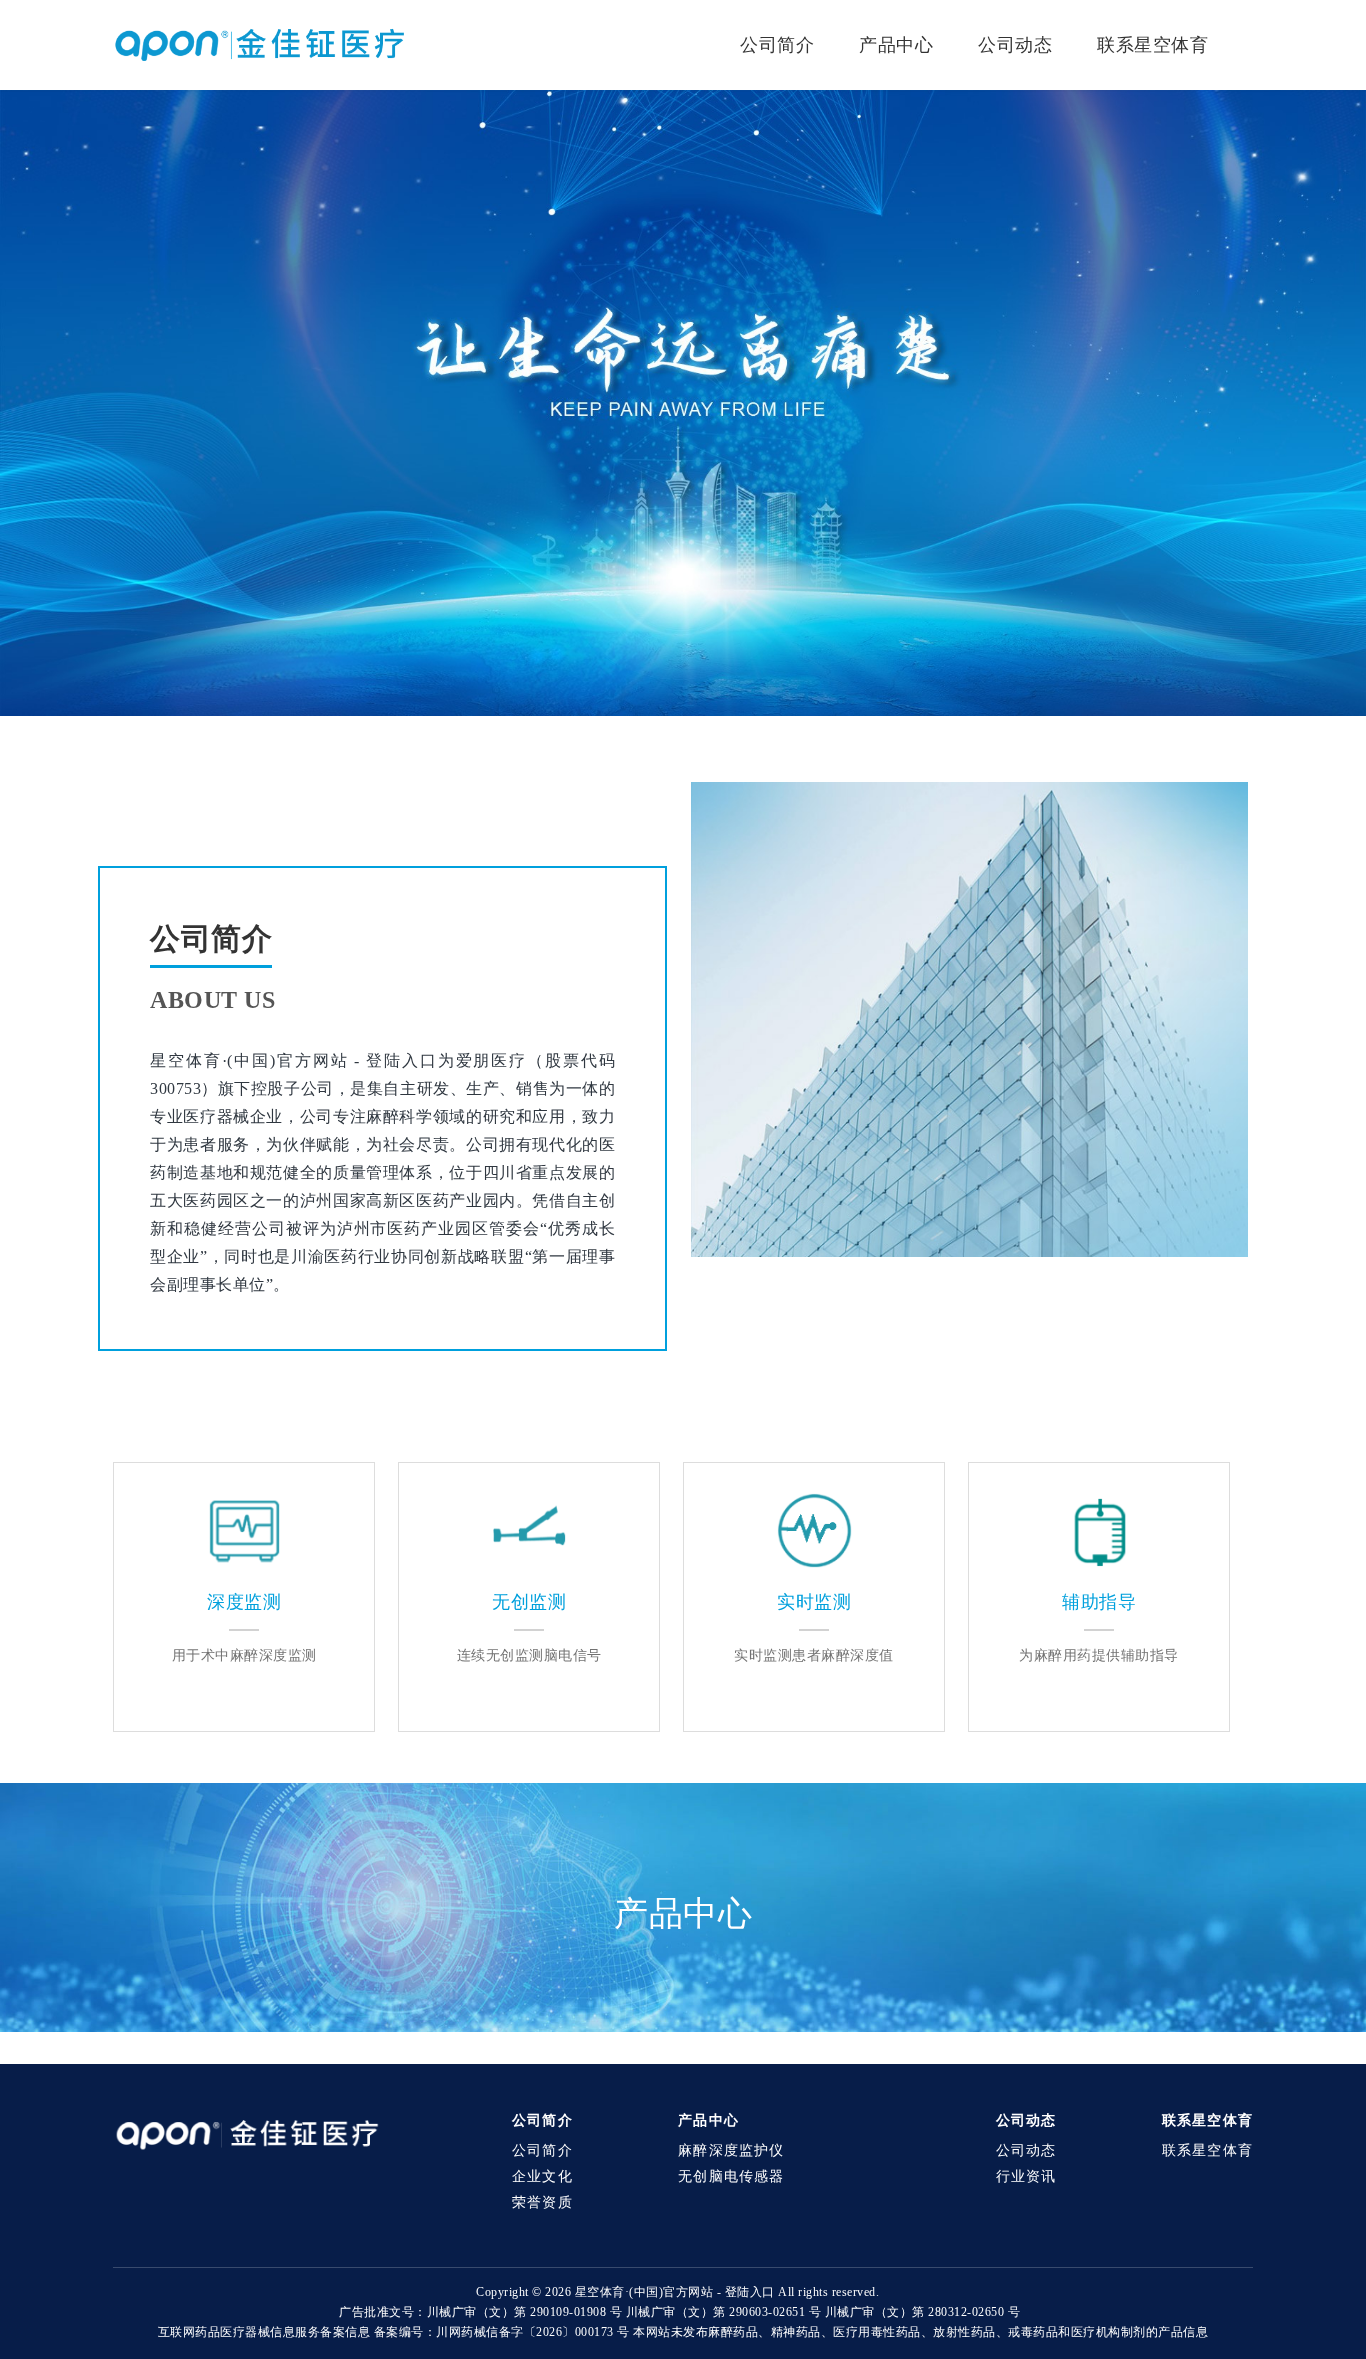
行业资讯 (1026, 2176)
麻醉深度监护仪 (731, 2150)
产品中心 (896, 45)
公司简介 (777, 45)
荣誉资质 (542, 2202)
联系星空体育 (1152, 45)
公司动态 (1015, 45)
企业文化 (542, 2176)
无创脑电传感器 (731, 2176)
